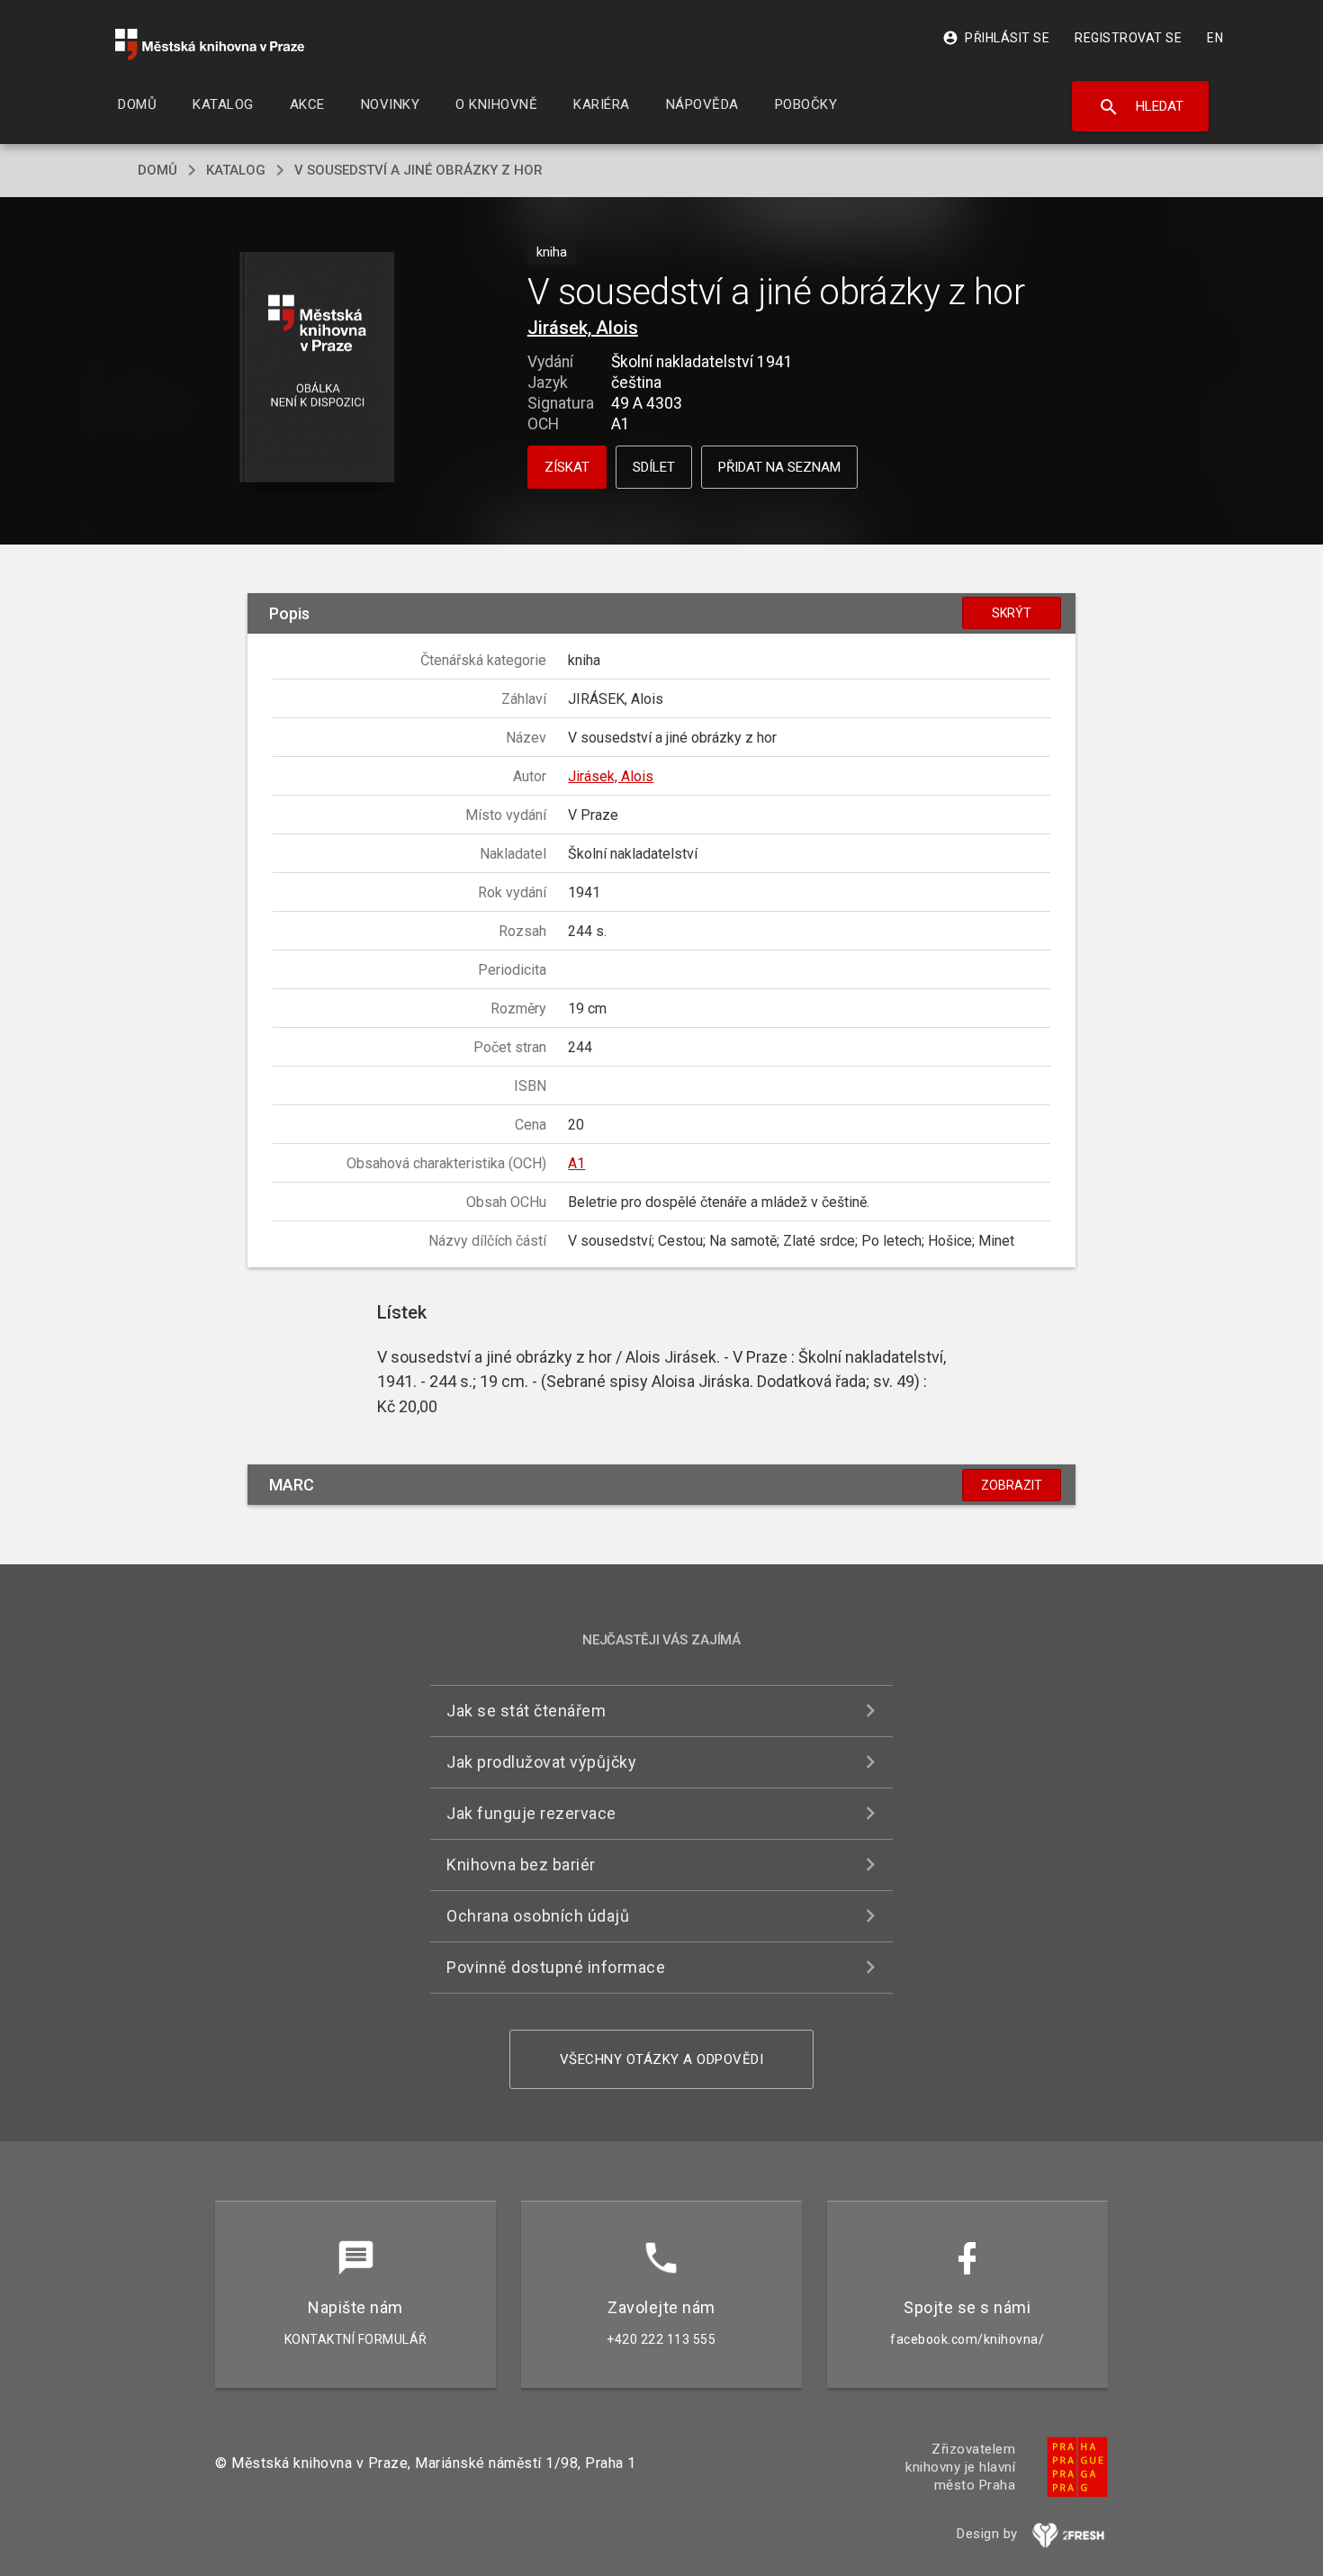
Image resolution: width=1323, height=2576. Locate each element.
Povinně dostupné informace (556, 1967)
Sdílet (654, 467)
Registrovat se (1128, 38)
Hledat (1141, 107)
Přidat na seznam (779, 467)
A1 (576, 1163)
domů (157, 170)
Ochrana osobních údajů (538, 1916)
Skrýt (1012, 613)
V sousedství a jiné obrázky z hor (418, 170)
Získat (567, 467)
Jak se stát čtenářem (526, 1711)
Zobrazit (1012, 1485)
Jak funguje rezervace (531, 1813)
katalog (236, 170)
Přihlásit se (996, 38)
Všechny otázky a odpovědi (662, 2059)
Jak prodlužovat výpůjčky (541, 1762)
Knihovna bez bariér (521, 1864)
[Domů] (210, 45)
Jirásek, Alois (583, 328)
